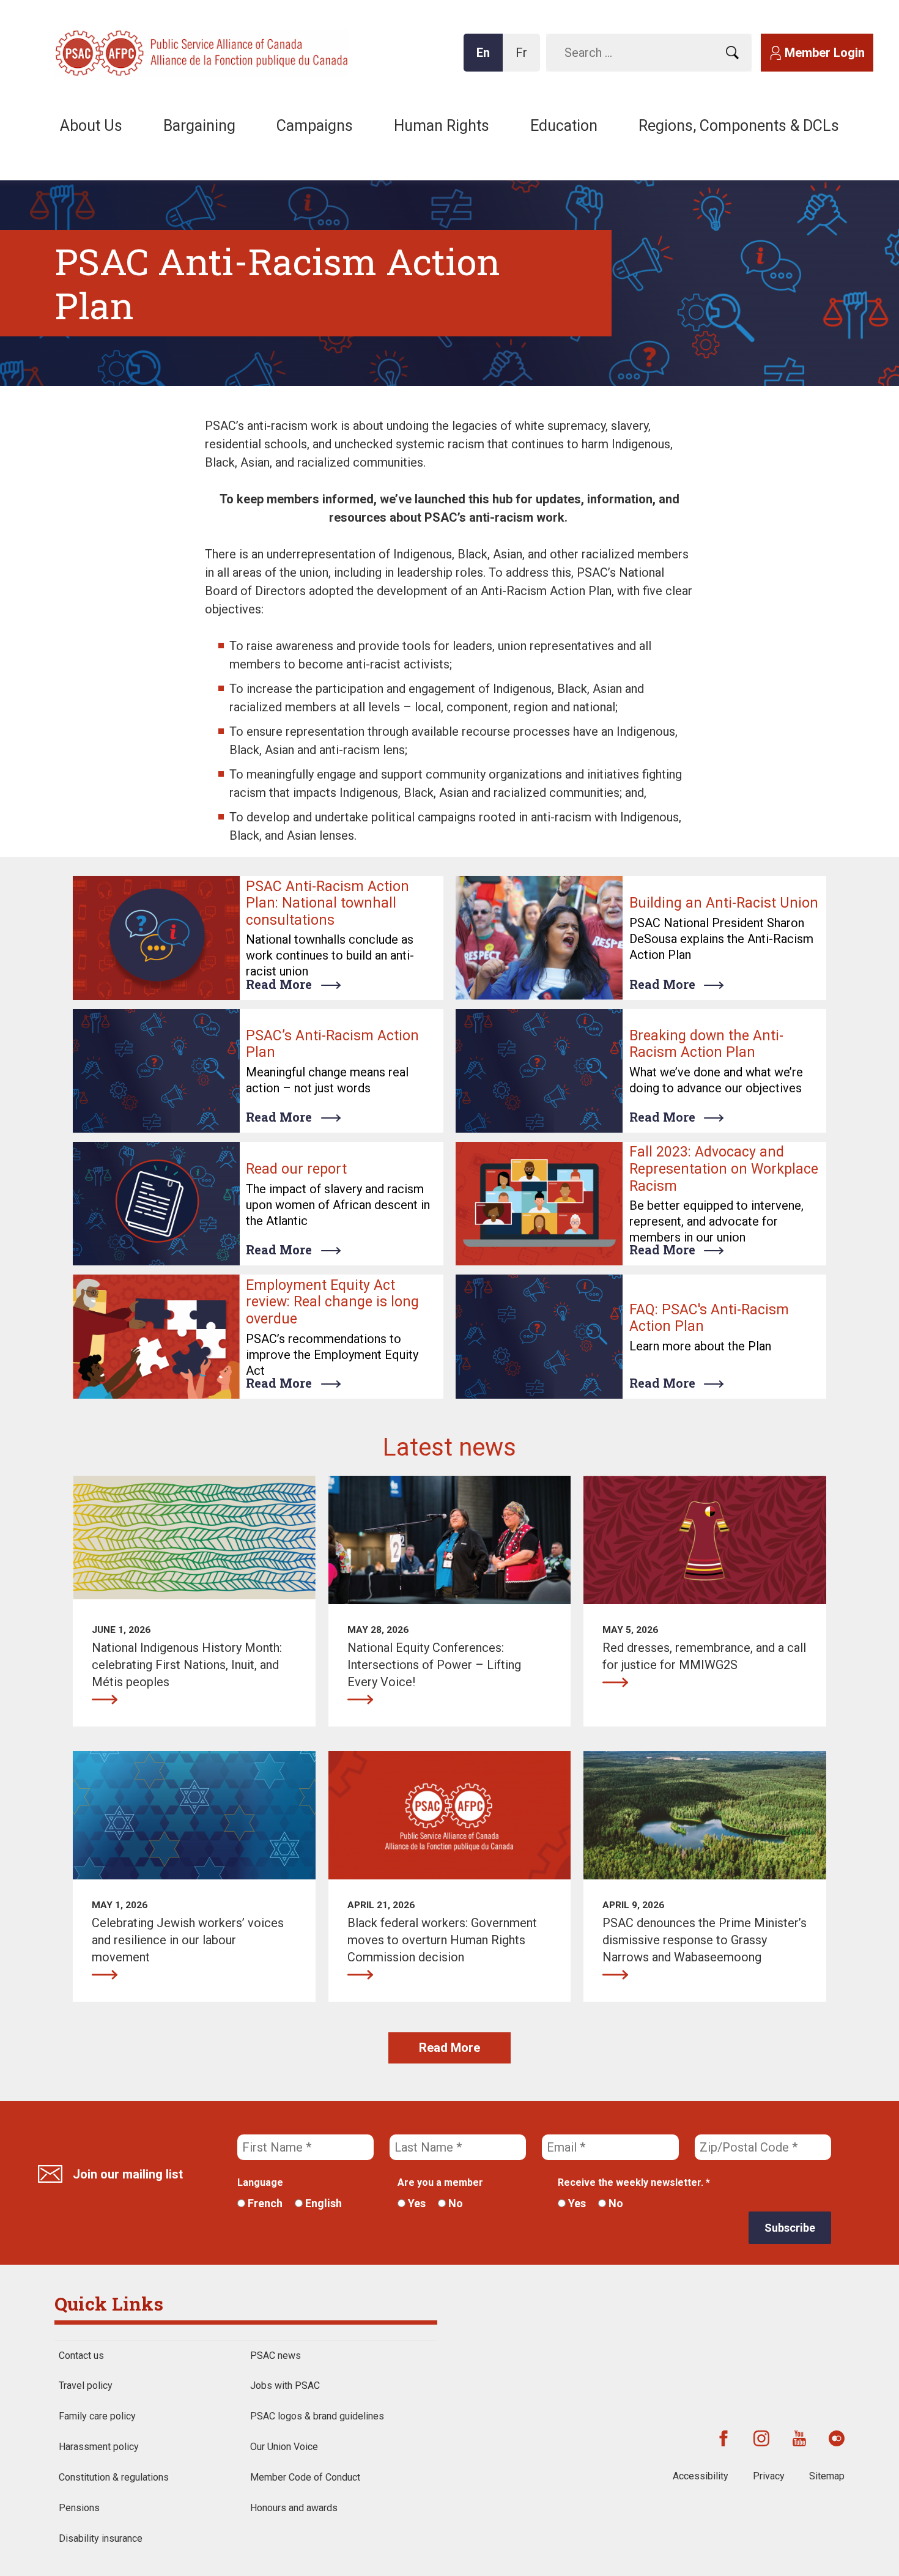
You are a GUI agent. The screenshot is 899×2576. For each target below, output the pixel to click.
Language (260, 2182)
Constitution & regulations (114, 2477)
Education (564, 126)
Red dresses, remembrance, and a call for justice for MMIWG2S (615, 1682)
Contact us (81, 2356)
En (487, 58)
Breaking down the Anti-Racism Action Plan (706, 1044)
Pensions (79, 2508)
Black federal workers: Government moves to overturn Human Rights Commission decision (360, 1975)
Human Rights (442, 126)
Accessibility (701, 2476)
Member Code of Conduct (305, 2477)
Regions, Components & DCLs (739, 126)
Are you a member (440, 2182)
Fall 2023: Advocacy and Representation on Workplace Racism (724, 1169)
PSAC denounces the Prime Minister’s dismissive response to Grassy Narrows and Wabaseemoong (615, 1975)
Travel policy (86, 2385)
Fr (525, 58)
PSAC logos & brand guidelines (317, 2416)
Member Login (825, 53)
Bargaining (199, 126)
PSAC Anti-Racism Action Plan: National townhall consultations (327, 903)
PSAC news (276, 2356)
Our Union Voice (284, 2447)
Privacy (769, 2476)
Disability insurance (101, 2538)
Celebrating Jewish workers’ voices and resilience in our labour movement (105, 1975)
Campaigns (315, 126)
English (322, 2203)
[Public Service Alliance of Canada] (135, 52)
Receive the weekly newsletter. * (634, 2182)
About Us (91, 126)
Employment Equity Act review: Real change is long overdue (332, 1302)
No (454, 2203)
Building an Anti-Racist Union (724, 903)
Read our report (296, 1169)
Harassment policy (99, 2447)
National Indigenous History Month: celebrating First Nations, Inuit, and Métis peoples (105, 1700)
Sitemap (827, 2476)
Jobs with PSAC (285, 2385)
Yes (416, 2203)
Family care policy (97, 2416)
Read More (279, 984)
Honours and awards (294, 2508)
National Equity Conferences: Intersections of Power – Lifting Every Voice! (360, 1700)
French (264, 2203)
